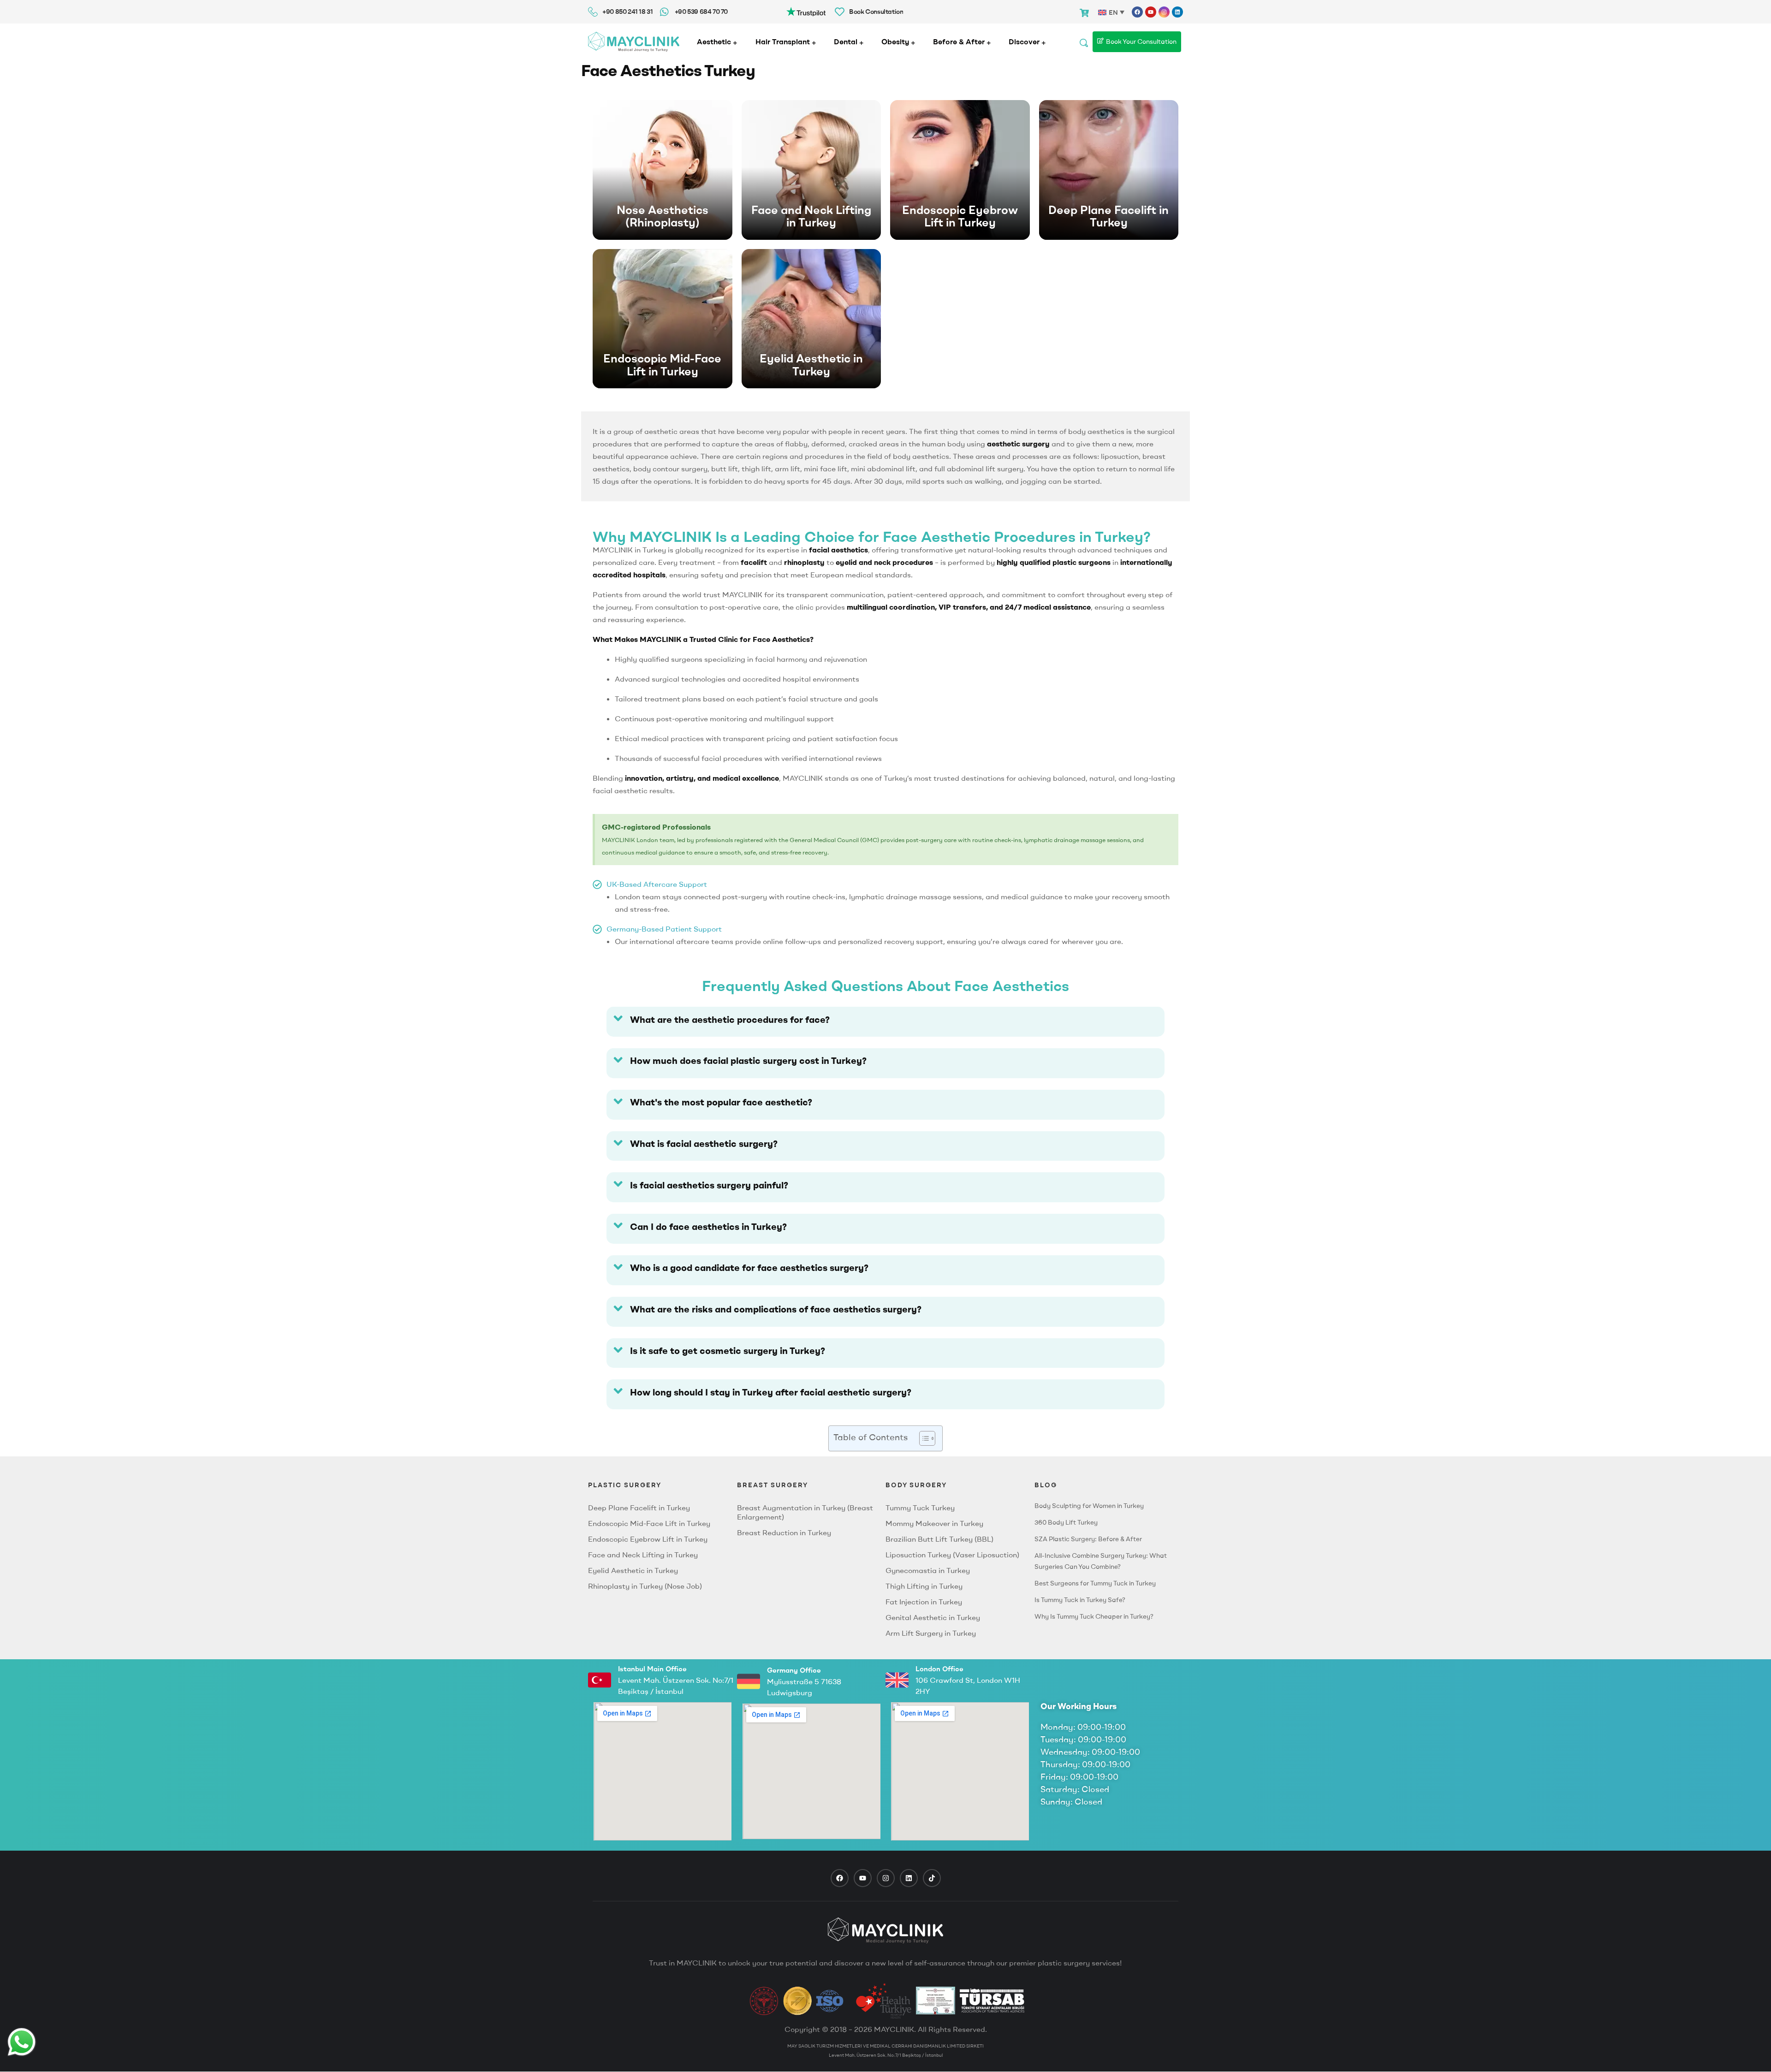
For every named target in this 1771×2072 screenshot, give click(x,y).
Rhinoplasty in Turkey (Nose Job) (645, 1586)
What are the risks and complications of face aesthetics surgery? (776, 1309)
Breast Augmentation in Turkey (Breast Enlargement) (805, 1512)
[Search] (1084, 42)
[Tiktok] (932, 1878)
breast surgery (773, 1485)
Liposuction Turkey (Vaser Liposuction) (952, 1555)
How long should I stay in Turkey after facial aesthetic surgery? (771, 1392)
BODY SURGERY (916, 1485)
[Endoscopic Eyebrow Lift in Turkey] (960, 170)
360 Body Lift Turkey (1066, 1522)
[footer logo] (885, 1930)
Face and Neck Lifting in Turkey (811, 216)
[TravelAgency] (936, 2001)
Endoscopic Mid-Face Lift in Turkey (662, 365)
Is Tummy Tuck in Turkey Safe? (1080, 1600)
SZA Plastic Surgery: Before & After (1088, 1539)
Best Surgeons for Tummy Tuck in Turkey (1095, 1583)
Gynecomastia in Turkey (928, 1570)
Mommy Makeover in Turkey (934, 1523)
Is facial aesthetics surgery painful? (709, 1185)
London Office (939, 1669)
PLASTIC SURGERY (625, 1485)
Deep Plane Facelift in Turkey (1108, 216)
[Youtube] (1151, 12)
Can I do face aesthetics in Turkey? (708, 1226)
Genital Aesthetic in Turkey (933, 1617)
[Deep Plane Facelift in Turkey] (1109, 170)
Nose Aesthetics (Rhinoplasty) (663, 216)
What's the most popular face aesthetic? (721, 1102)
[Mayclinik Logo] (634, 42)
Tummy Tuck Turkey (920, 1508)
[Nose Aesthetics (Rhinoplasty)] (663, 170)
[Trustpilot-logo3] (806, 11)
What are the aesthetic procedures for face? (730, 1019)
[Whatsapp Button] (22, 2042)
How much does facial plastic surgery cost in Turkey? (748, 1060)
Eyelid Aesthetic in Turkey (811, 365)
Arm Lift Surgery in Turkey (931, 1633)
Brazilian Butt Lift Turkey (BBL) (939, 1539)
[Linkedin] (1177, 12)
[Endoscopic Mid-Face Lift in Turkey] (663, 319)
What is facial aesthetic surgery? (704, 1143)
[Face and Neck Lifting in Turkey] (811, 170)
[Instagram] (1164, 12)
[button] (885, 1022)
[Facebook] (1137, 12)
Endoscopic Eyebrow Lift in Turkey (960, 216)
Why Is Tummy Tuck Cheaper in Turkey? (1094, 1616)
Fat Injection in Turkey (924, 1602)
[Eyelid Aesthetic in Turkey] (811, 319)
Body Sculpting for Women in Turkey (1089, 1506)
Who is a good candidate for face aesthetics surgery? (749, 1268)
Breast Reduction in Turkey (784, 1532)
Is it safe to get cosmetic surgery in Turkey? (728, 1351)
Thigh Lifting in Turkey (924, 1586)
